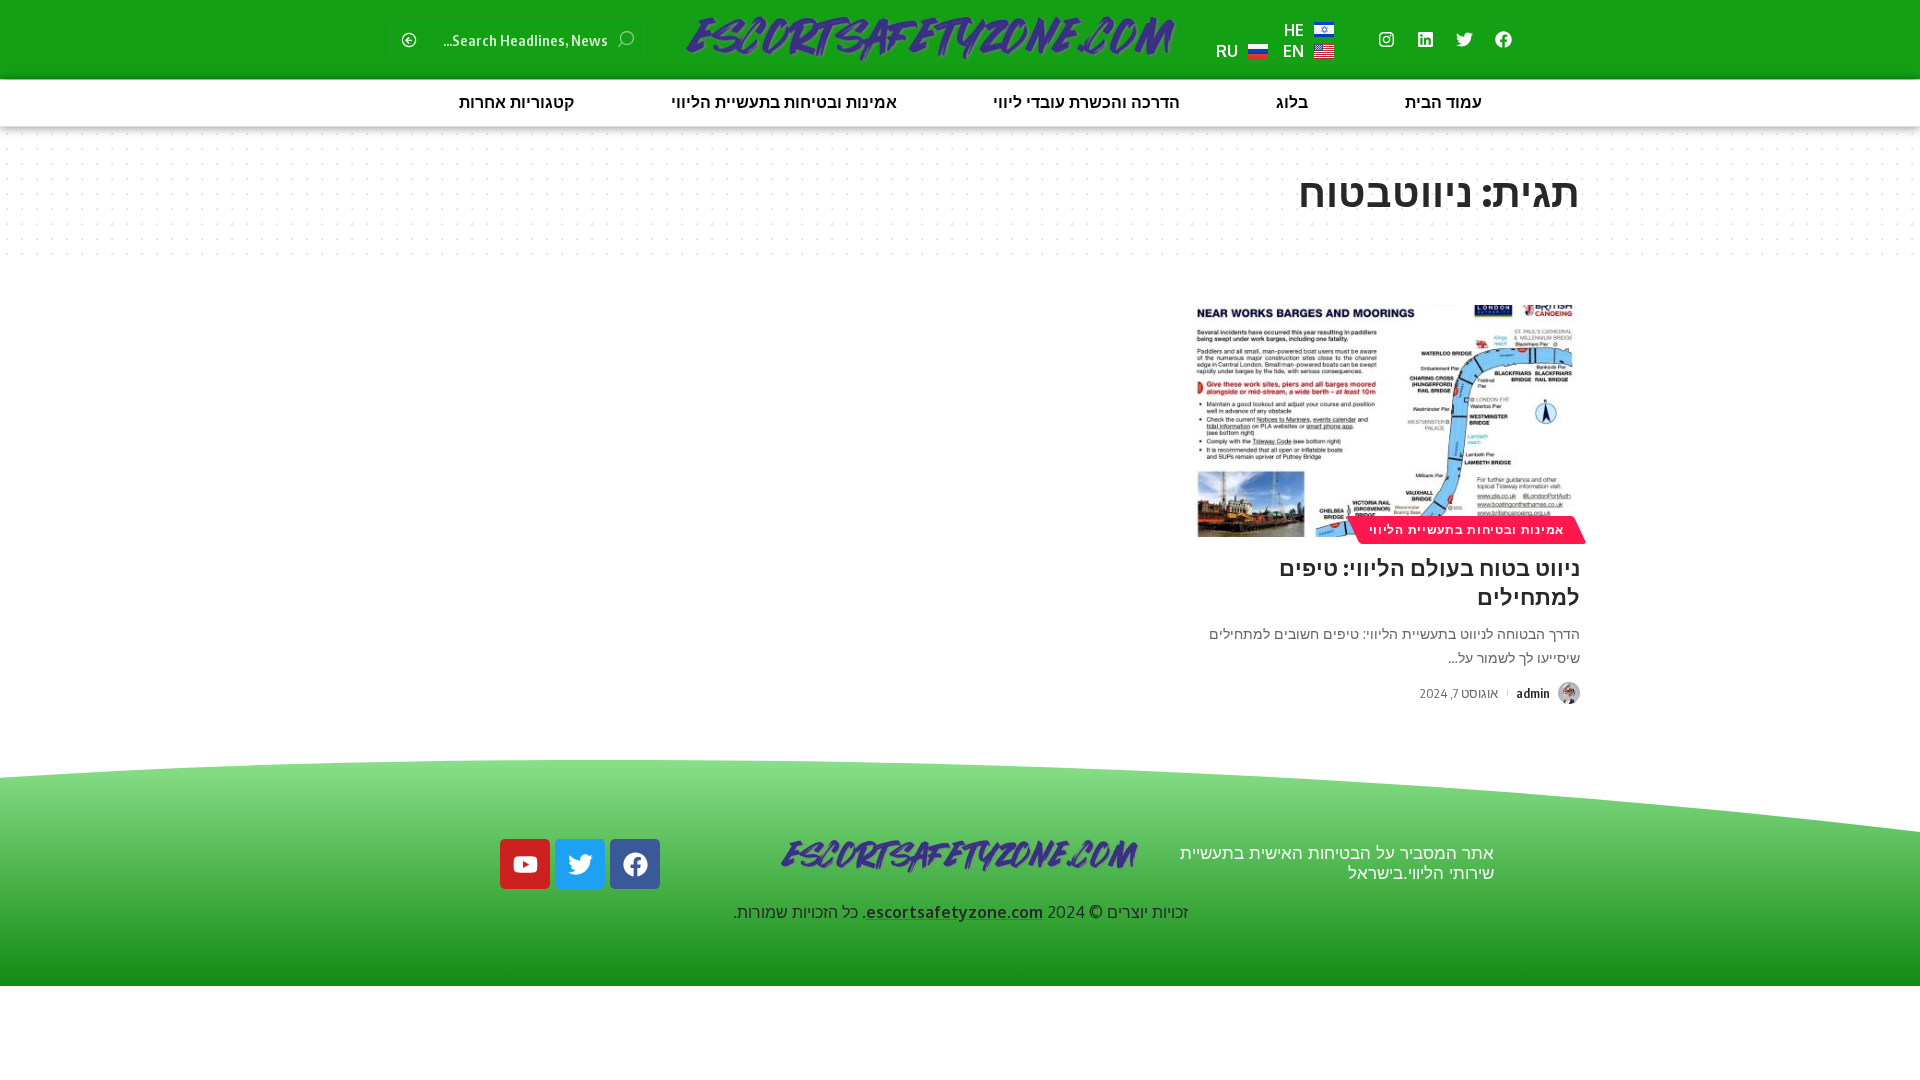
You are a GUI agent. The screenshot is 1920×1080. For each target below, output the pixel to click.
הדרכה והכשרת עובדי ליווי (1086, 102)
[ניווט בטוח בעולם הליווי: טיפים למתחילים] (1386, 421)
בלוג (1292, 102)
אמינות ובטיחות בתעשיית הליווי (784, 102)
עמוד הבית (1443, 102)
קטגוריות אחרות (516, 102)
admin (1533, 693)
